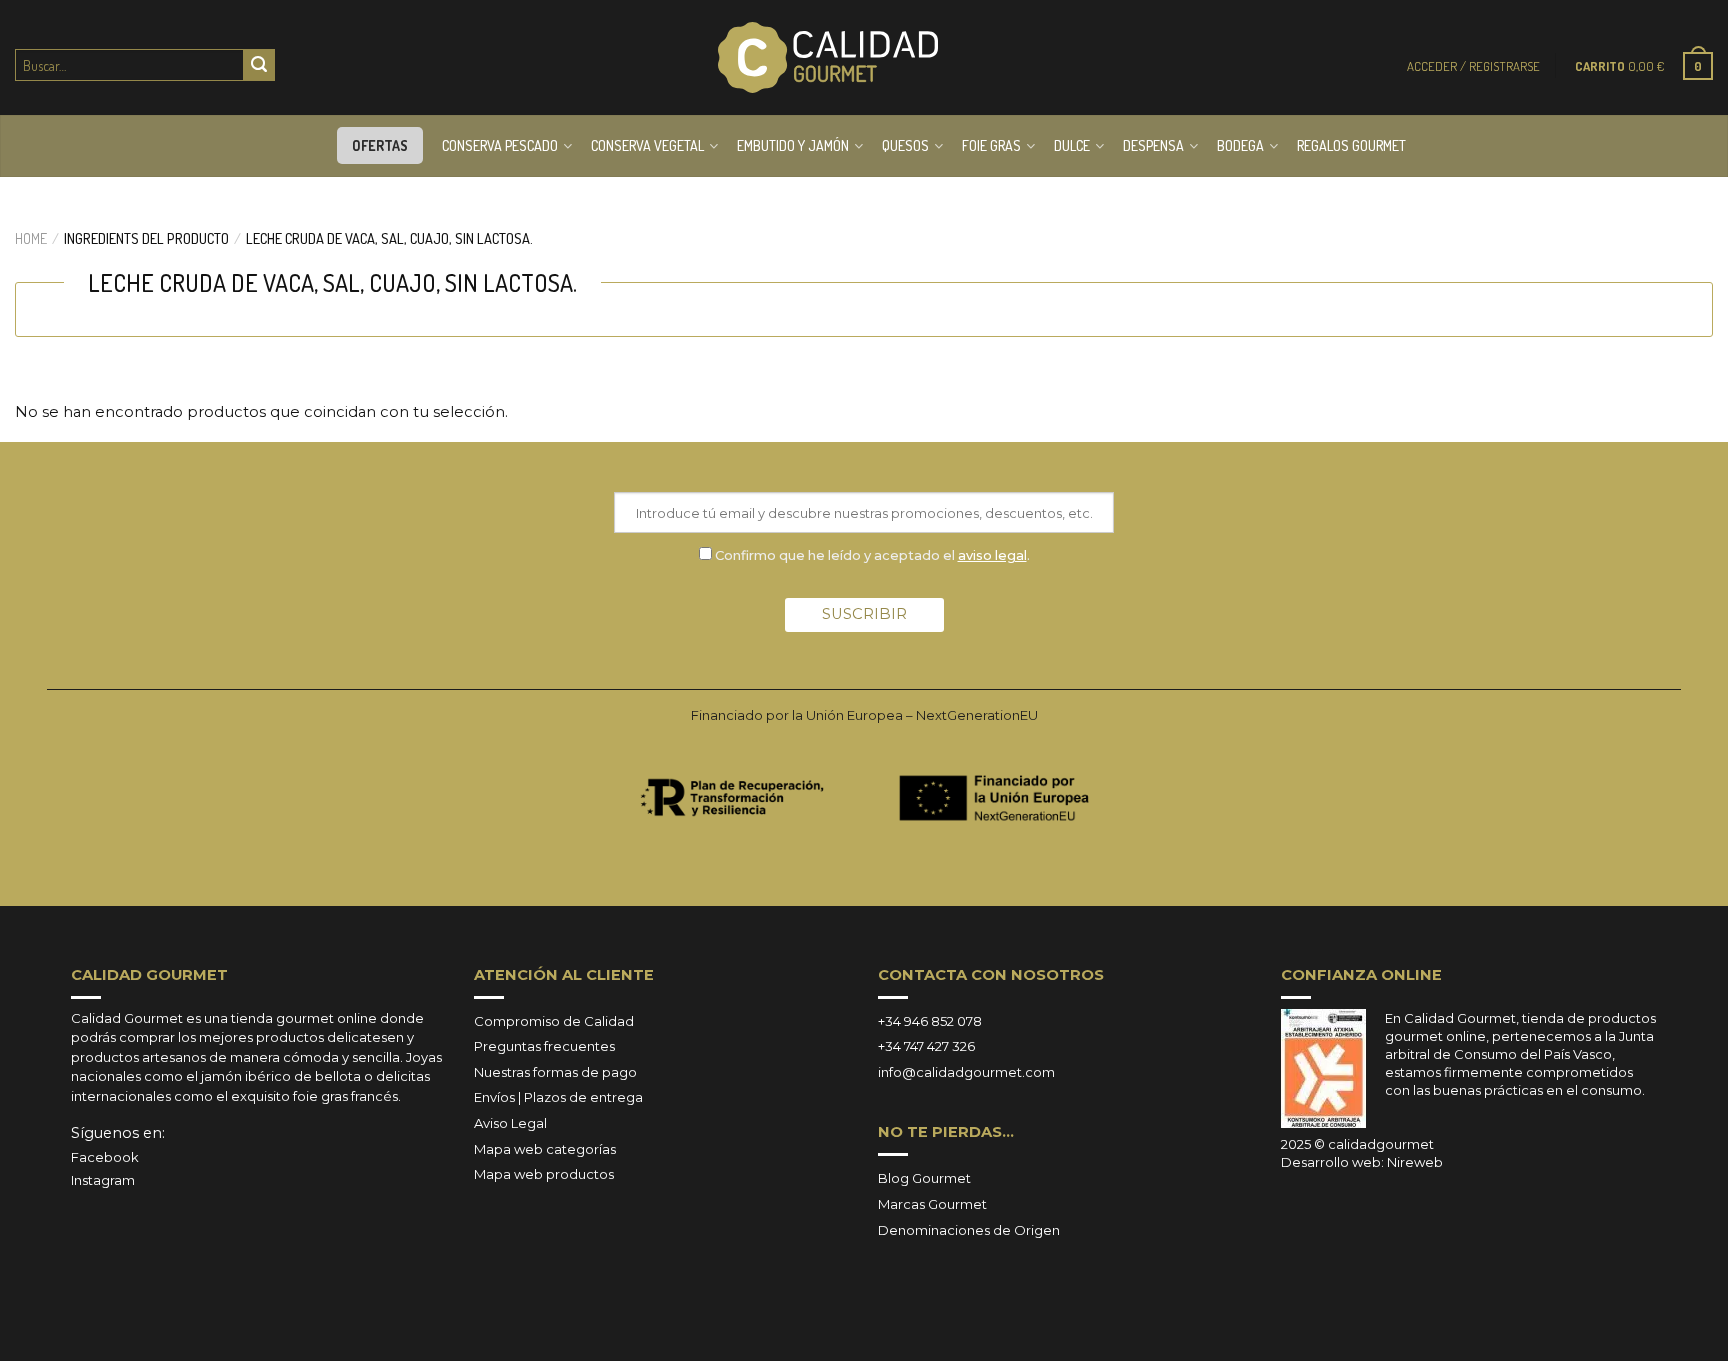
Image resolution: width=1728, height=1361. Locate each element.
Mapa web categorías (545, 1149)
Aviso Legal (510, 1123)
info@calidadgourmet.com (966, 1072)
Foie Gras (991, 145)
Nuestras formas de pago (555, 1072)
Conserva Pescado (500, 145)
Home (31, 238)
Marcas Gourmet (932, 1204)
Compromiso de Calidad (554, 1021)
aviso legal (992, 555)
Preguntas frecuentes (544, 1046)
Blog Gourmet (924, 1178)
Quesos (905, 145)
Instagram (103, 1180)
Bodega (1240, 145)
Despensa (1153, 145)
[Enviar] (259, 65)
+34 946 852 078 (930, 1021)
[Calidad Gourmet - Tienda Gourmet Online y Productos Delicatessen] (828, 58)
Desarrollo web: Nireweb (1362, 1162)
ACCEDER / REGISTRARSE (1473, 66)
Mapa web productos (544, 1174)
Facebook (105, 1157)
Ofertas (380, 145)
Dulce (1072, 145)
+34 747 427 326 (926, 1046)
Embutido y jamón (793, 145)
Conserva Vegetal (647, 145)
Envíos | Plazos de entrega (558, 1097)
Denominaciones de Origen (969, 1230)
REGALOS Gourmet (1351, 145)
